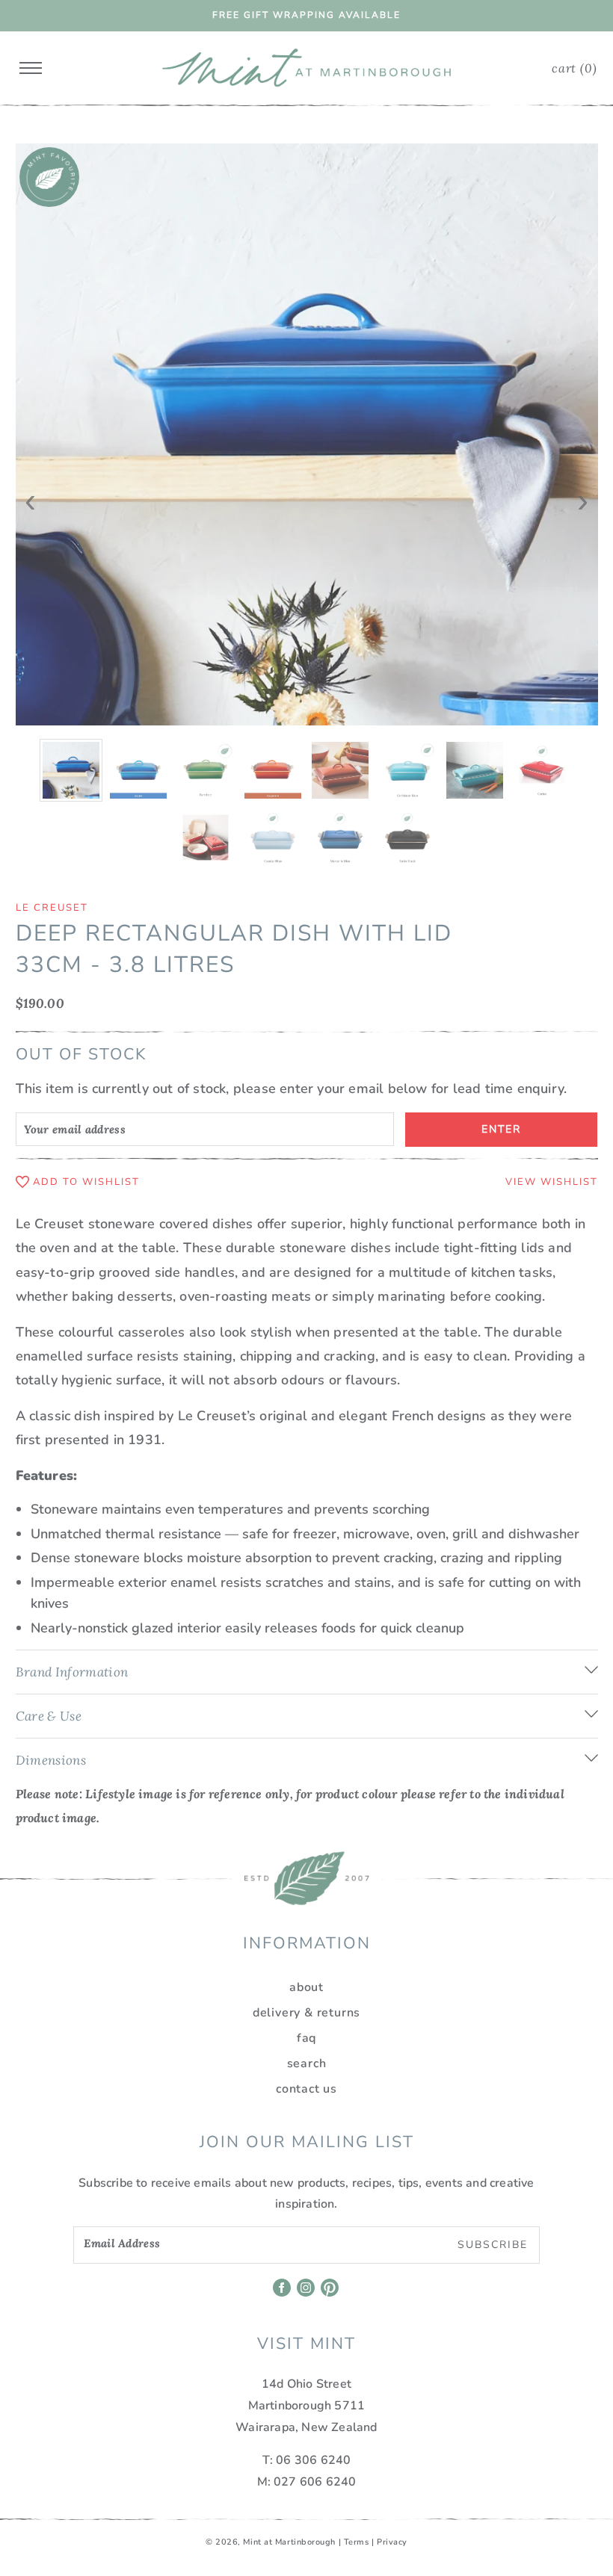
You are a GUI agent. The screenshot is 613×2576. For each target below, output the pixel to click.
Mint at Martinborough (289, 2542)
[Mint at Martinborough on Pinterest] (331, 2293)
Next (583, 491)
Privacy (392, 2542)
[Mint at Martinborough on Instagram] (307, 2293)
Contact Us (306, 2089)
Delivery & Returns (306, 2013)
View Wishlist (552, 1182)
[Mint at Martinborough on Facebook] (283, 2293)
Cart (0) (574, 68)
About (306, 1987)
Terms (357, 2542)
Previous (31, 491)
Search (307, 2063)
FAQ (306, 2038)
